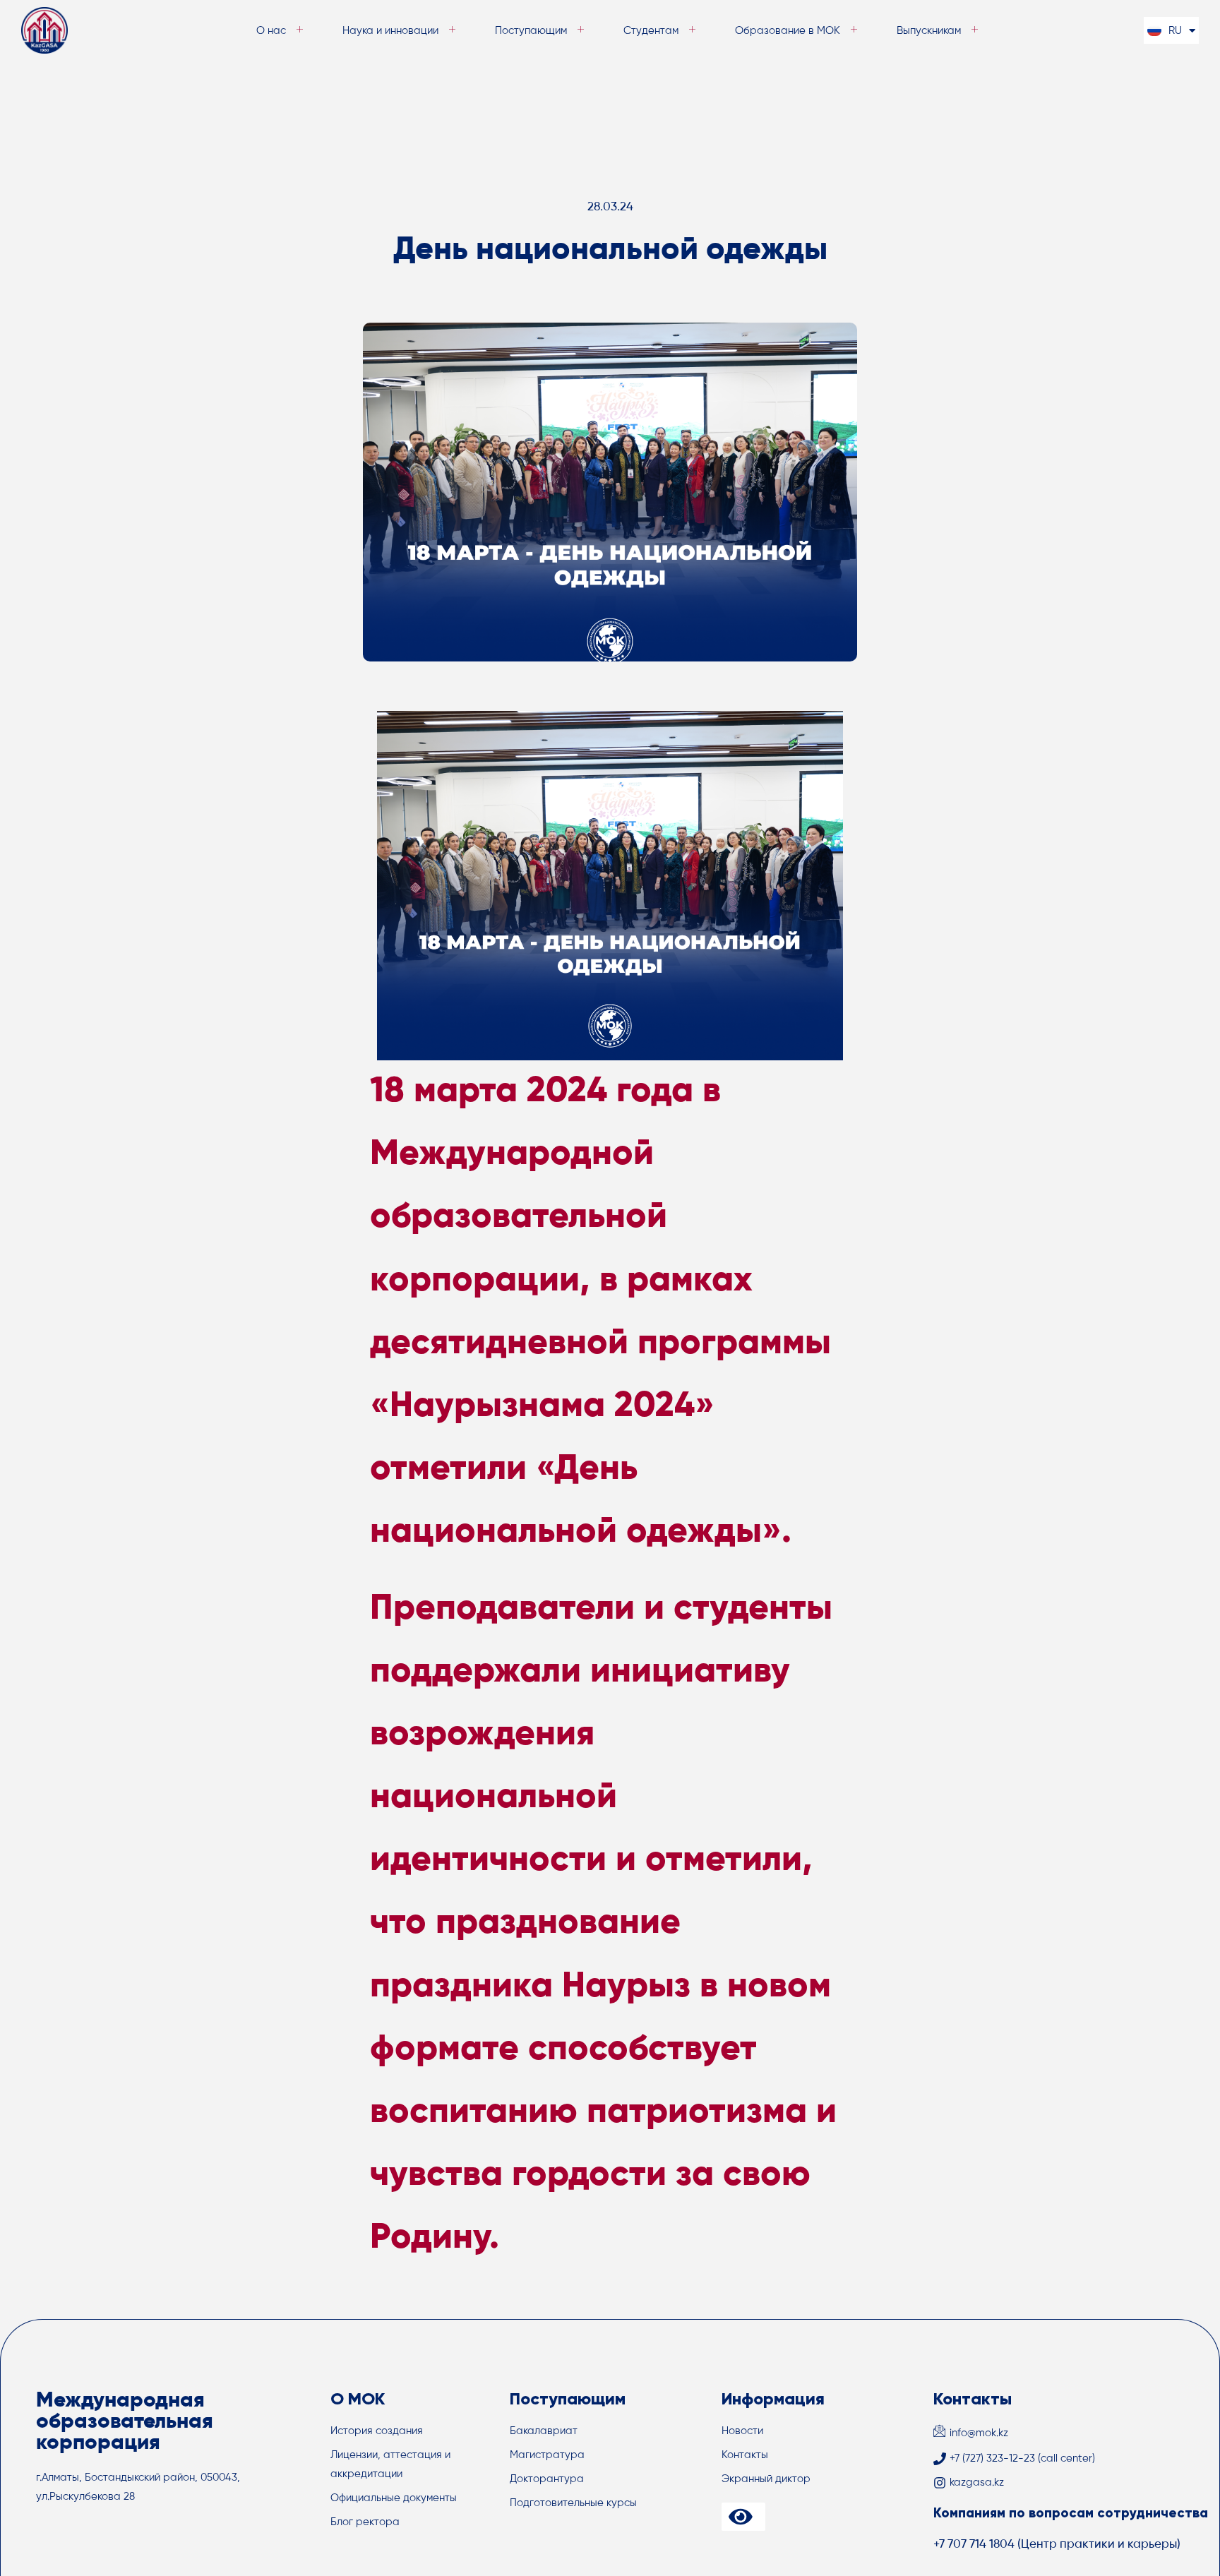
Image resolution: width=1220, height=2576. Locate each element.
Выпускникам (929, 31)
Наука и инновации (390, 31)
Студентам (651, 31)
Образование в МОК (788, 31)
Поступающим (531, 31)
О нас (271, 31)
